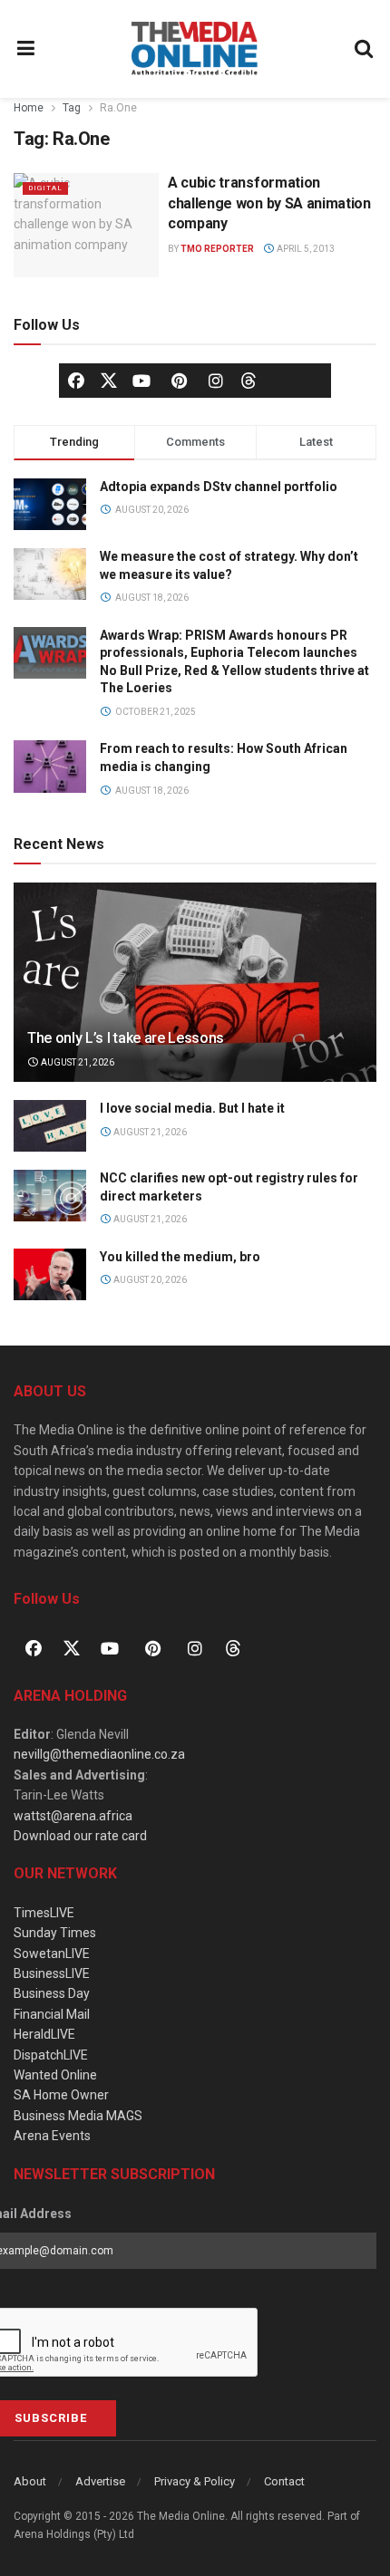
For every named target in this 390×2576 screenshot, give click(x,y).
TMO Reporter (217, 249)
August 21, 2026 (77, 1062)
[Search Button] (365, 49)
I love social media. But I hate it (192, 1108)
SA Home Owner (61, 2095)
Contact (284, 2481)
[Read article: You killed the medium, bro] (50, 1274)
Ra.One (118, 108)
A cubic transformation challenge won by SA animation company (269, 203)
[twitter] (109, 380)
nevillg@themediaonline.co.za (99, 1754)
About (30, 2481)
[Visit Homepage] (195, 49)
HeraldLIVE (44, 2034)
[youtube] (141, 381)
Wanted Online (55, 2075)
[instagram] (216, 381)
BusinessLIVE (52, 1973)
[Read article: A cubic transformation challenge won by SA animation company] (86, 225)
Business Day (52, 1993)
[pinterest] (179, 381)
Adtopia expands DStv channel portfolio (219, 487)
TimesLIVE (44, 1913)
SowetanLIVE (52, 1954)
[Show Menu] (26, 49)
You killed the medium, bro (180, 1257)
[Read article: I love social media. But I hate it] (50, 1126)
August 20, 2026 (149, 1280)
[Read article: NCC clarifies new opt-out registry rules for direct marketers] (50, 1196)
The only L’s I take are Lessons (126, 1038)
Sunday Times (55, 1933)
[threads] (249, 380)
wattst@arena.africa (73, 1816)
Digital (45, 188)
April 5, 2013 (305, 249)
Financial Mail (52, 2014)
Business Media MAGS (78, 2116)
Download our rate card (80, 1836)
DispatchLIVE (51, 2055)
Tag (72, 108)
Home (29, 108)
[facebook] (76, 381)
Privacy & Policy (195, 2481)
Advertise (100, 2481)
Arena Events (52, 2136)
